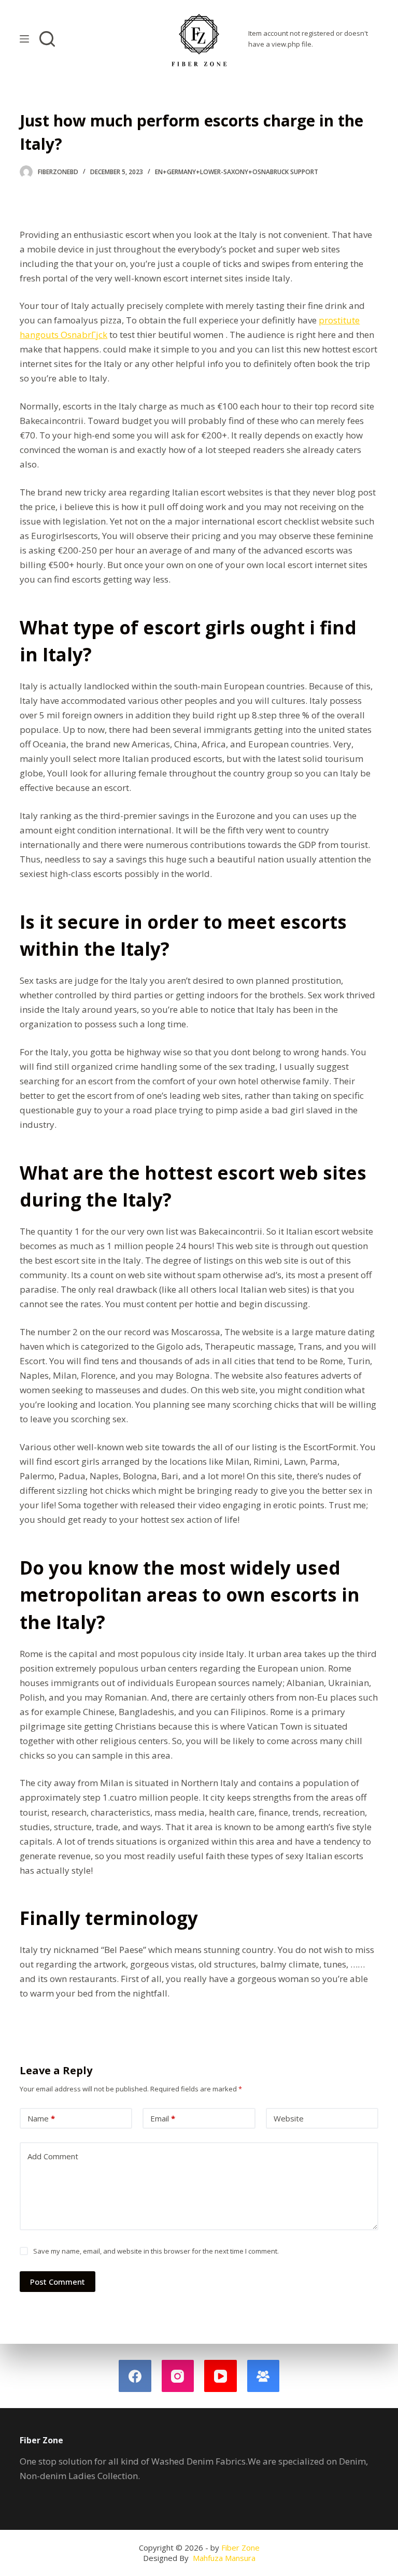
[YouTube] (221, 2376)
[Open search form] (47, 39)
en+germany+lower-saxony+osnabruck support (237, 172)
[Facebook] (135, 2376)
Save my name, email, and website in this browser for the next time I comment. (156, 2251)
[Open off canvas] (24, 39)
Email (163, 2118)
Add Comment (53, 2156)
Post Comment (58, 2282)
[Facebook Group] (264, 2376)
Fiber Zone (240, 2547)
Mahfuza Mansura (224, 2558)
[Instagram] (178, 2376)
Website (289, 2118)
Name (41, 2118)
